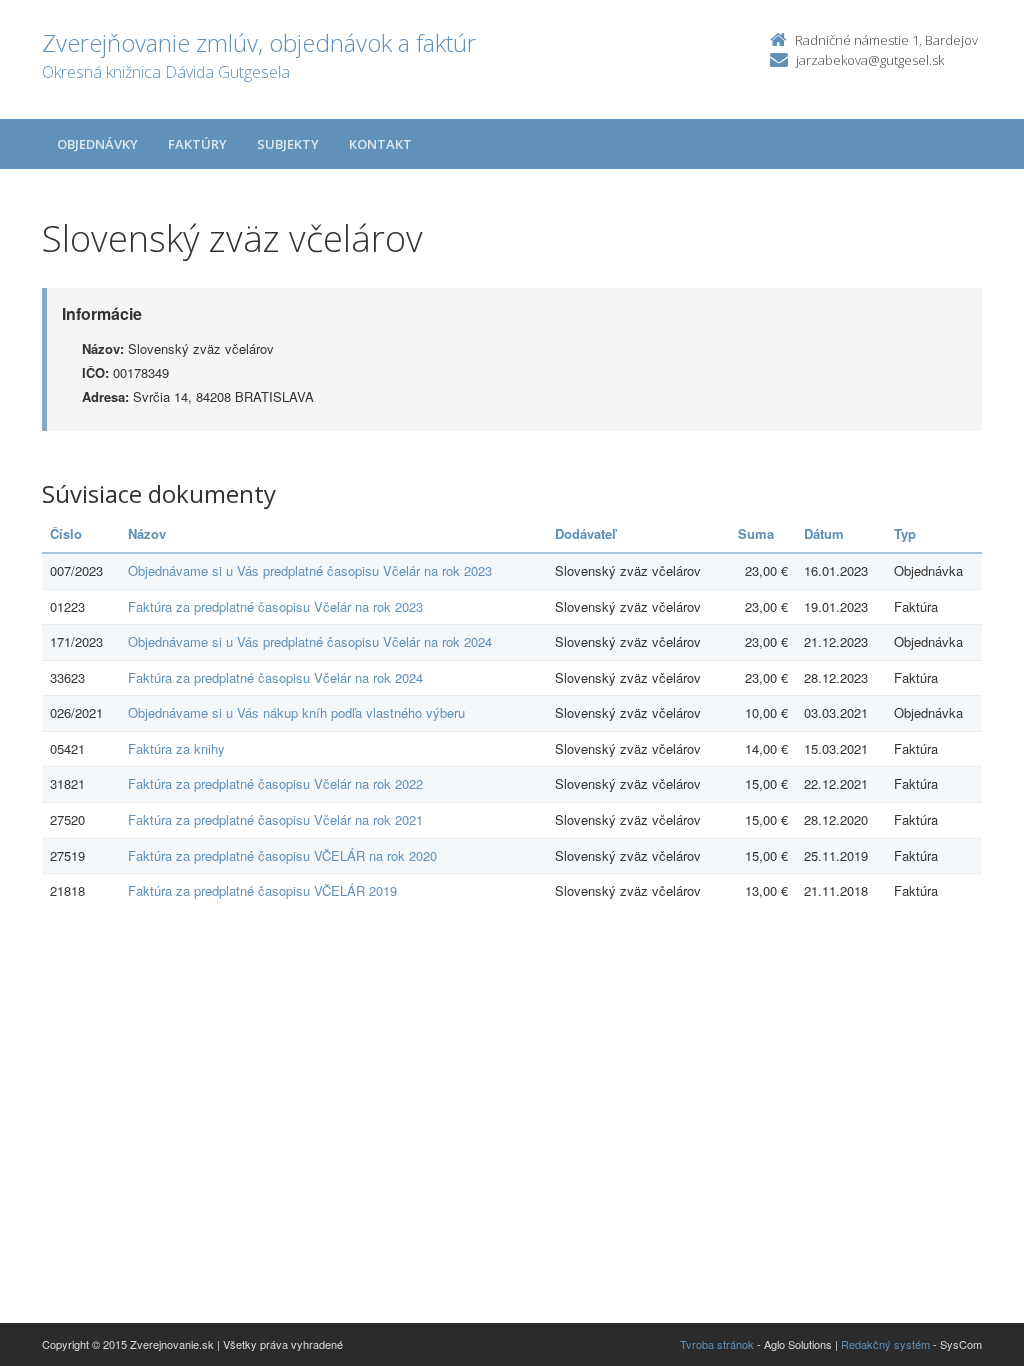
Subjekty (288, 144)
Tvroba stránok (717, 1344)
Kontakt (380, 144)
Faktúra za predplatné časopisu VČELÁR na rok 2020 (282, 855)
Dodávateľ (585, 533)
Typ (905, 533)
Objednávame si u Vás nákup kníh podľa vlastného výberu (296, 712)
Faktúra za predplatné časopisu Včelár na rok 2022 (275, 783)
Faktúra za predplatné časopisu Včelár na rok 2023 (275, 606)
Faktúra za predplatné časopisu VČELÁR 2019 (262, 890)
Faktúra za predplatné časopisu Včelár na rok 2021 (275, 819)
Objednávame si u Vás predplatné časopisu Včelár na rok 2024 (310, 641)
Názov (147, 533)
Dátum (824, 533)
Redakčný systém (885, 1344)
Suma (756, 533)
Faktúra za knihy (176, 748)
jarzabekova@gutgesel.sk (870, 60)
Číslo (66, 533)
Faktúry (197, 144)
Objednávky (97, 144)
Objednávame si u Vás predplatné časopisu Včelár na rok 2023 (310, 570)
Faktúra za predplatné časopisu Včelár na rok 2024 (275, 677)
